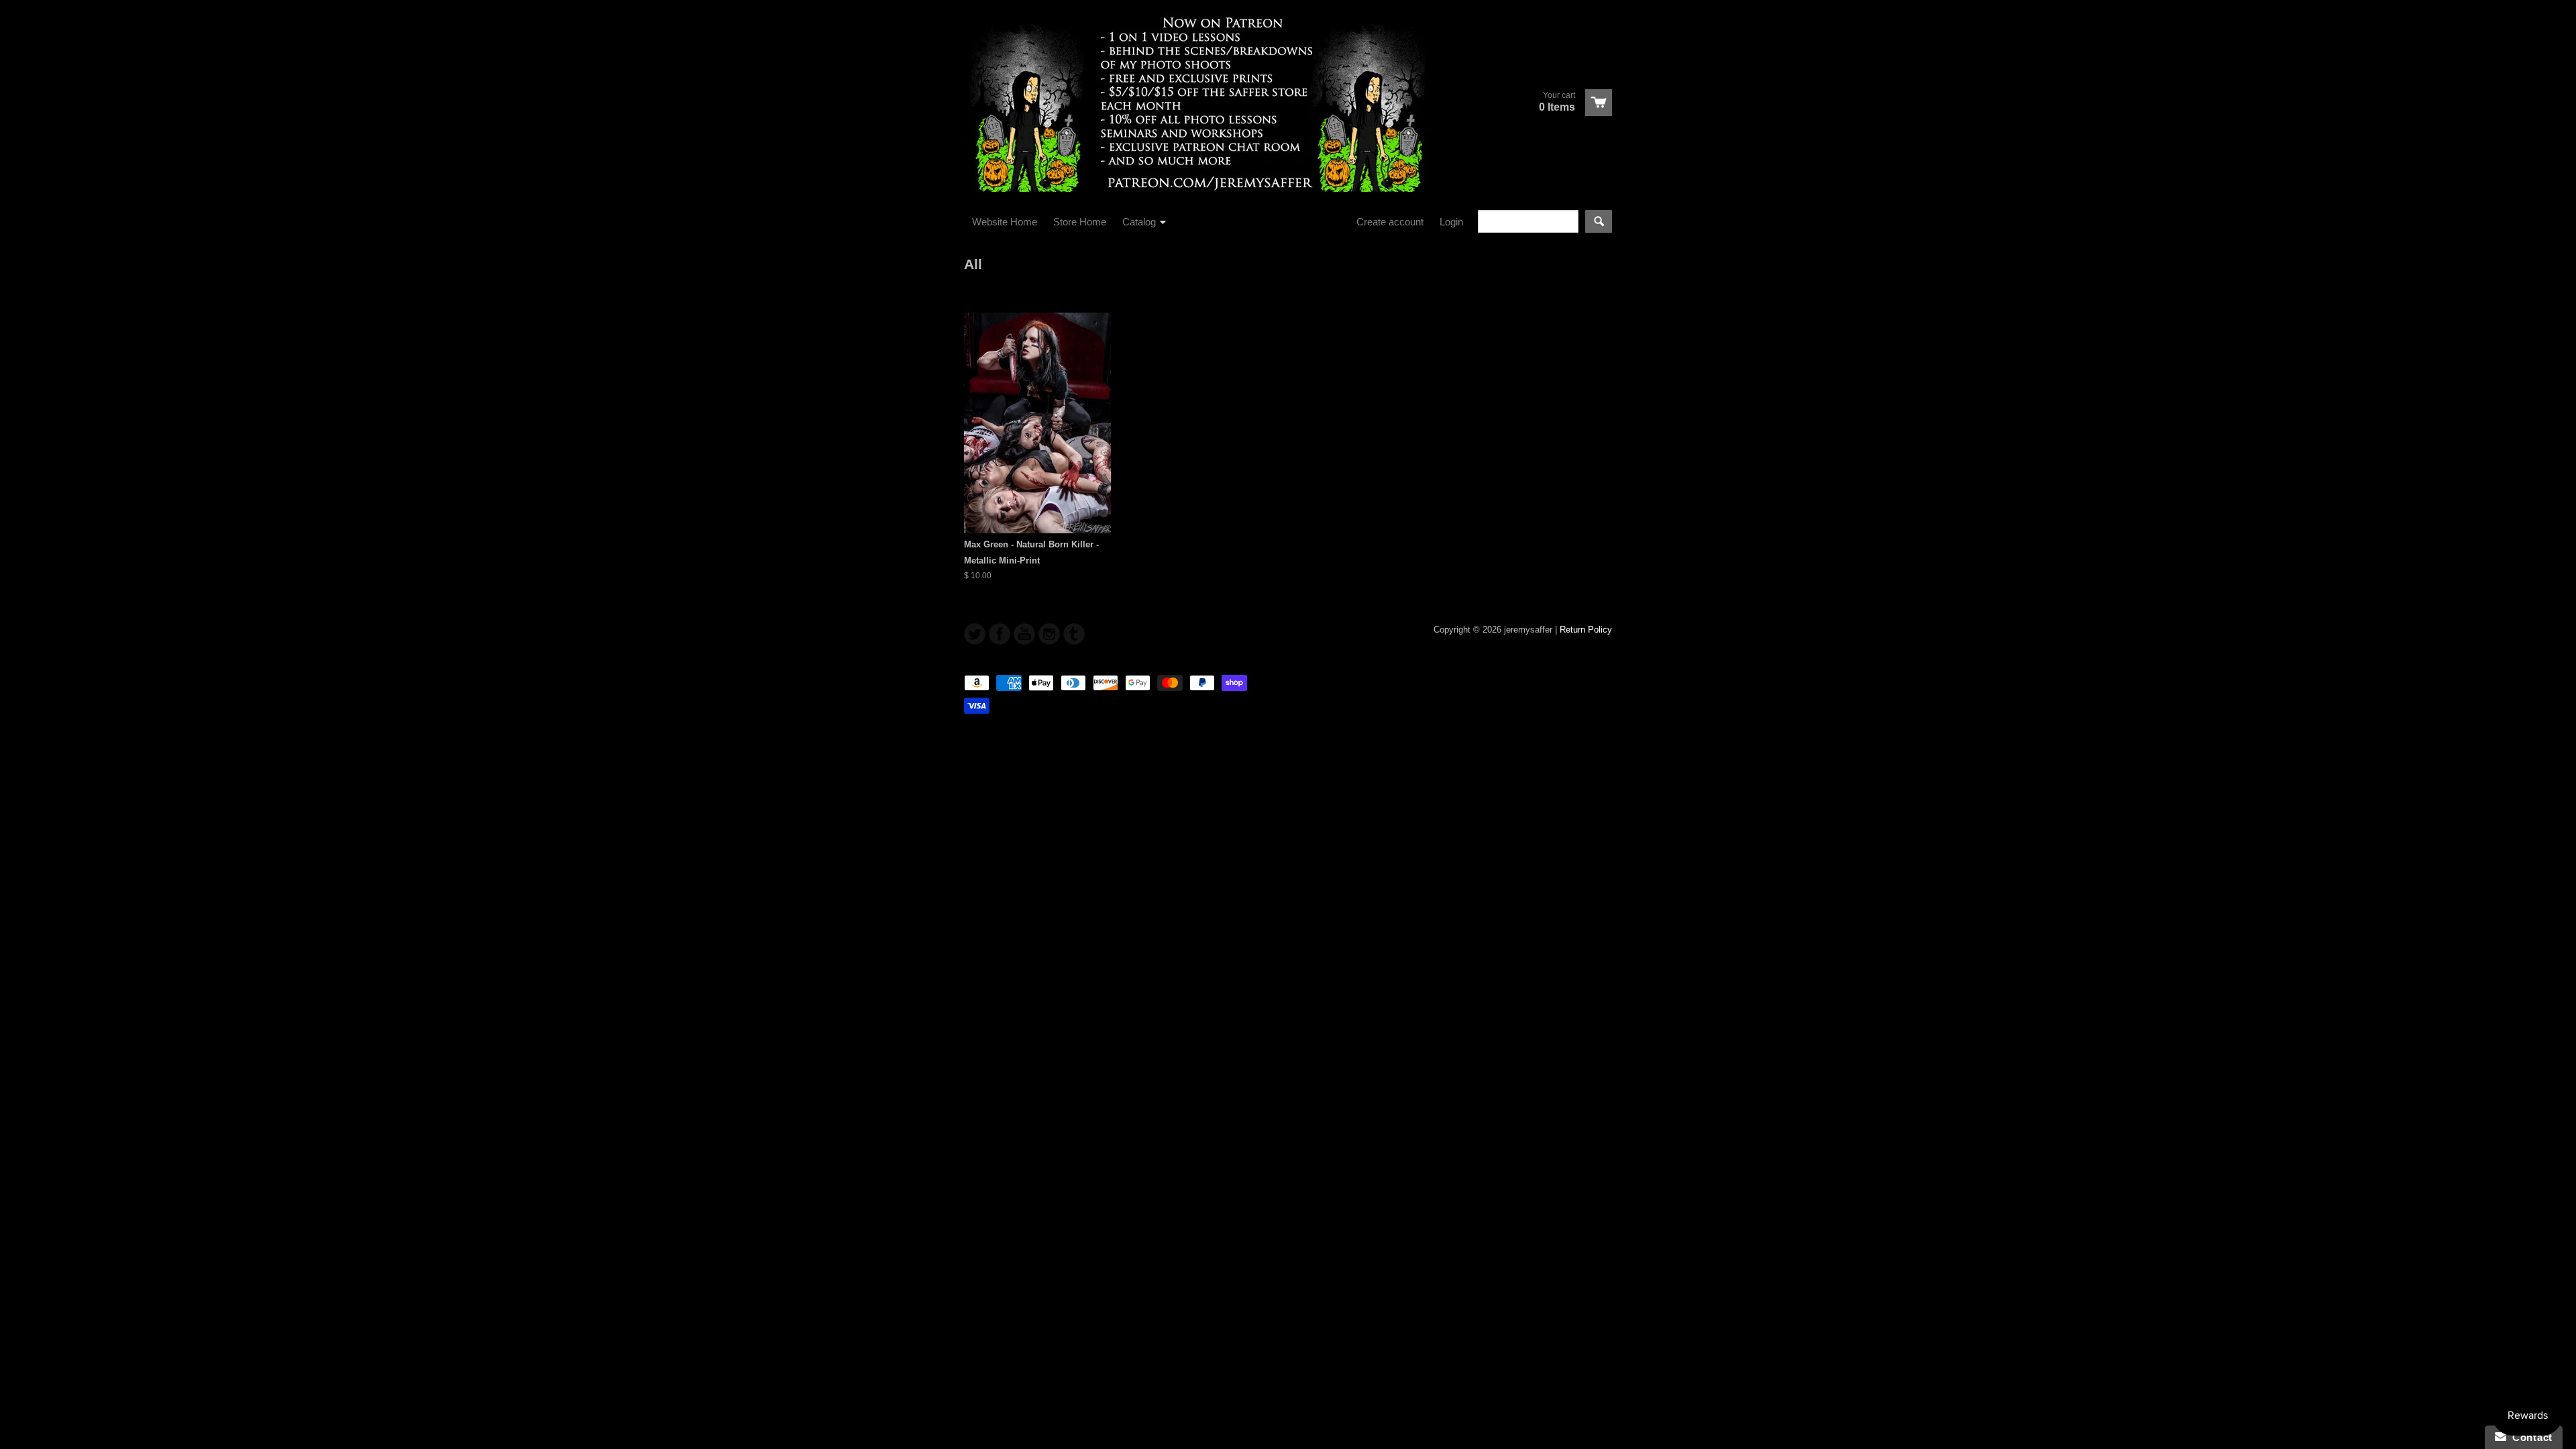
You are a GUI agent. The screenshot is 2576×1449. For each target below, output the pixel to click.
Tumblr (1074, 634)
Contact (2529, 1437)
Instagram (1049, 634)
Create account (1390, 222)
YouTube (1024, 634)
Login (1451, 222)
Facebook (1000, 634)
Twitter (975, 634)
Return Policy (1586, 630)
